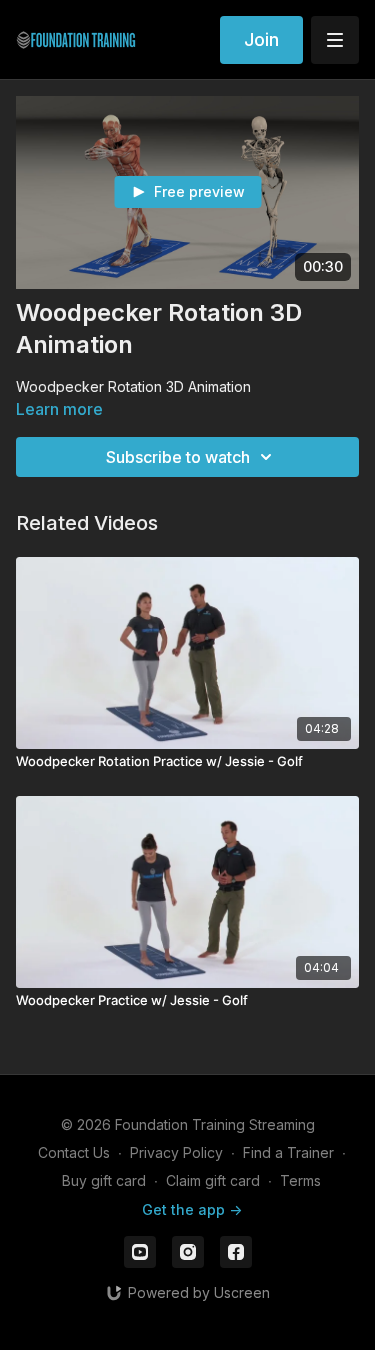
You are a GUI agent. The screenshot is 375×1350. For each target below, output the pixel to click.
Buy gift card (104, 1180)
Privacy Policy (176, 1152)
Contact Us (74, 1152)
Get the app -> (192, 1209)
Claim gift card (213, 1180)
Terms (300, 1180)
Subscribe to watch (178, 457)
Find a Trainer (288, 1152)
